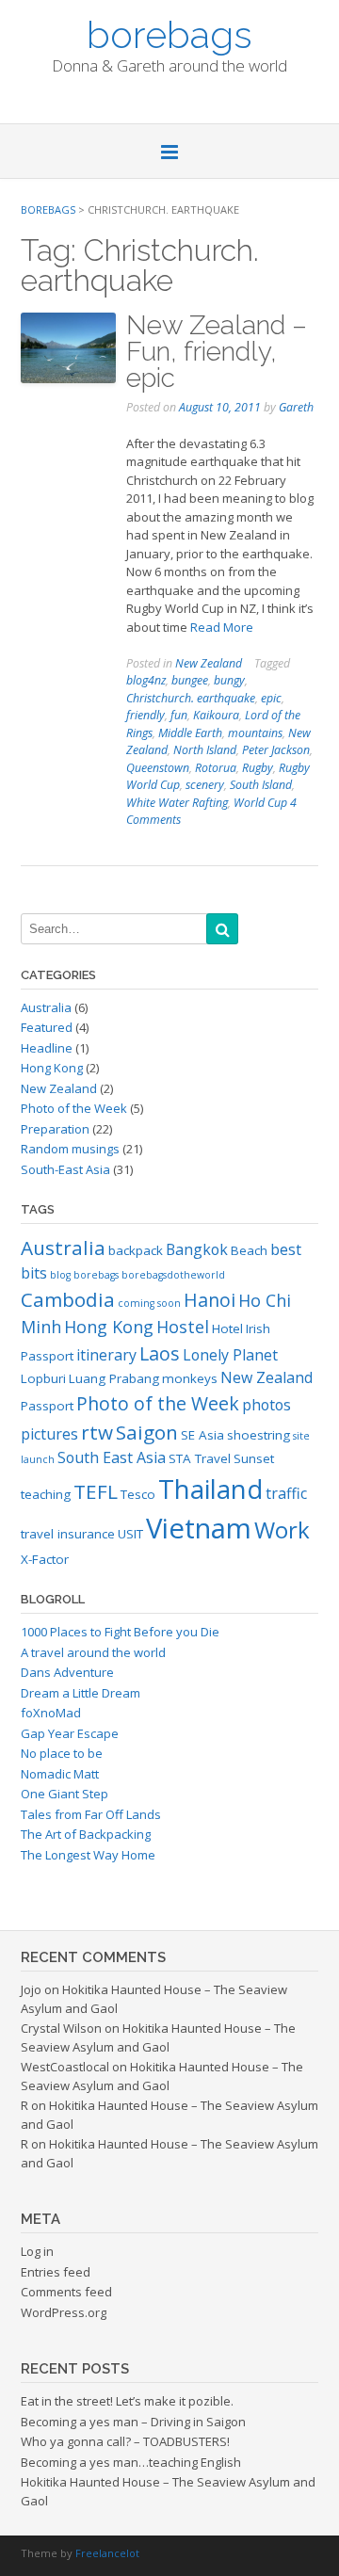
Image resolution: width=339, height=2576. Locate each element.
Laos (160, 1353)
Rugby (258, 768)
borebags (169, 33)
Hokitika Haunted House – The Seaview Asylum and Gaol (158, 2037)
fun (179, 715)
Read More (222, 627)
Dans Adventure (67, 1672)
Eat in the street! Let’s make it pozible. (127, 2401)
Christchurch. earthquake (191, 698)
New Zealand (209, 663)
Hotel (227, 1328)
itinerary (106, 1355)
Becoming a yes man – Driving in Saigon (133, 2422)
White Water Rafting (177, 803)
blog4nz (146, 680)
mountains (255, 733)
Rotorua (216, 768)
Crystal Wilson (61, 2028)
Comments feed (66, 2292)
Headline (47, 1048)
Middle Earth (190, 733)
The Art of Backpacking (86, 1834)
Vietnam (199, 1528)
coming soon (149, 1303)
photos (266, 1405)
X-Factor (45, 1559)
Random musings (70, 1149)
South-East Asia (65, 1169)
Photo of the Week (74, 1108)
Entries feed (56, 2272)
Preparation (55, 1129)
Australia (46, 1007)
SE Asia (202, 1435)
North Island (205, 750)
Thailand (210, 1489)
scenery (205, 785)
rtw (97, 1432)
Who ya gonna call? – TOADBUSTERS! (125, 2441)
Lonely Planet (230, 1355)
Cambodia (68, 1299)
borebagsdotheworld (173, 1275)
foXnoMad (51, 1713)
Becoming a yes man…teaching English (131, 2462)
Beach (249, 1250)
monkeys (190, 1378)
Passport (47, 1406)
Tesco (138, 1494)
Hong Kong (52, 1068)
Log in (37, 2251)
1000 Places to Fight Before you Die (120, 1632)
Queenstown (158, 768)
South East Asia (112, 1457)
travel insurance (68, 1534)
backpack (136, 1250)
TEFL (96, 1491)
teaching (46, 1494)
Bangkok (197, 1249)
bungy (229, 680)
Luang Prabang (114, 1378)
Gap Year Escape (70, 1733)
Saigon (147, 1432)
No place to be (62, 1753)
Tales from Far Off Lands (91, 1814)
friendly (145, 715)
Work (282, 1529)
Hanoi (210, 1300)
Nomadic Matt (60, 1774)
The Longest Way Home (88, 1855)
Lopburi (43, 1378)
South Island (261, 785)
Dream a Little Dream (81, 1693)
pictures (49, 1434)
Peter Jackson (276, 750)
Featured (47, 1027)
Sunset (254, 1458)
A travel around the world (93, 1652)
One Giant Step (65, 1794)
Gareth (296, 407)
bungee (190, 680)
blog (60, 1275)
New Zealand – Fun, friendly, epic (217, 352)
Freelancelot (107, 2553)
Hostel (183, 1327)
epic (271, 698)
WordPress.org (64, 2312)
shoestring (258, 1435)
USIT (130, 1534)
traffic (286, 1493)
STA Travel (200, 1458)
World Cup (260, 803)
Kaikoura (216, 715)
